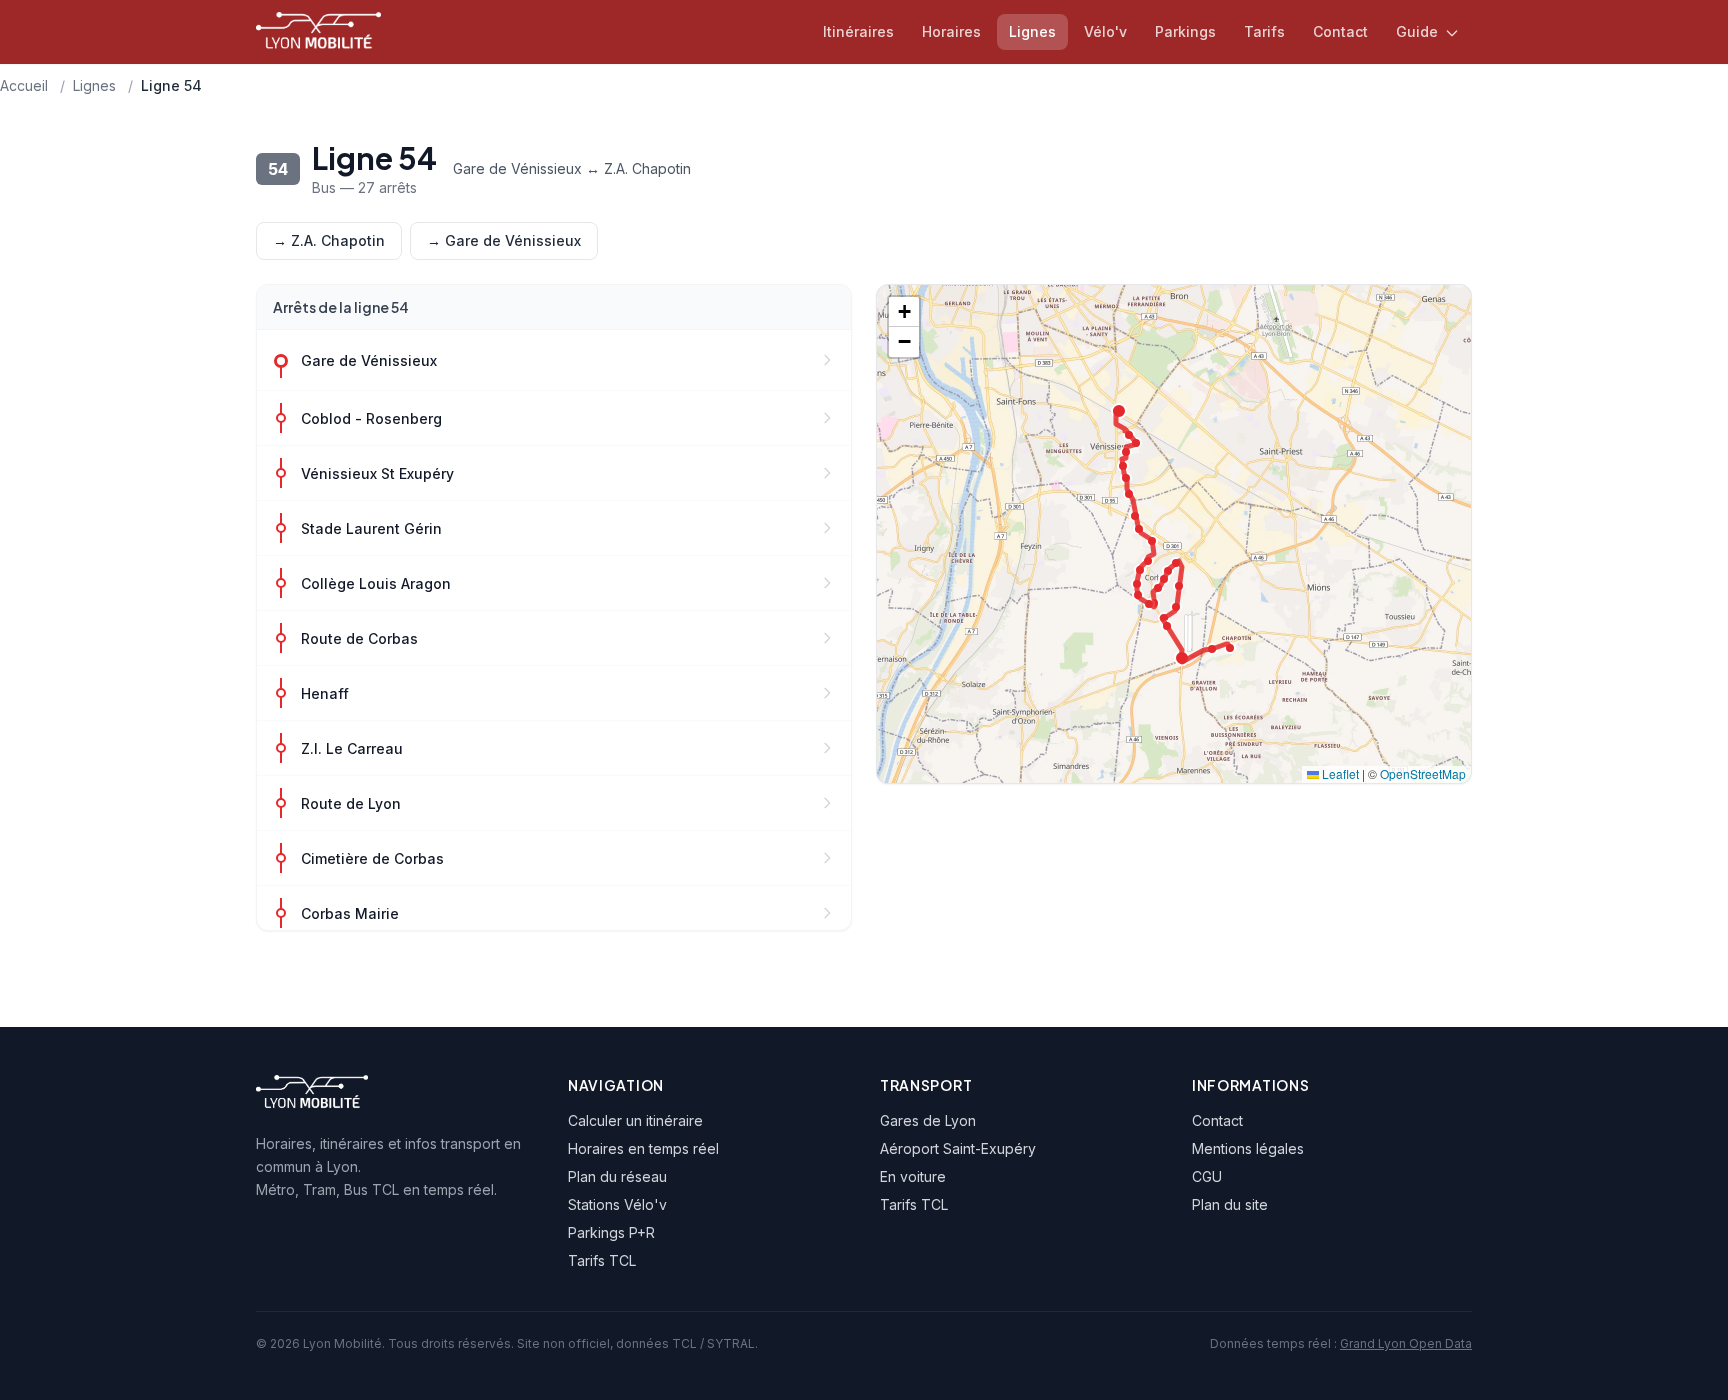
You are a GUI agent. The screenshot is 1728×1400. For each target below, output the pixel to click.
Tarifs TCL (602, 1260)
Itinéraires (858, 31)
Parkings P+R (611, 1232)
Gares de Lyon (928, 1120)
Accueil (24, 85)
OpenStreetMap (1423, 773)
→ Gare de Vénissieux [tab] (504, 240)
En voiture (913, 1176)
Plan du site (1230, 1204)
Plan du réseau (617, 1176)
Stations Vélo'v (617, 1204)
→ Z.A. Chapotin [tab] (329, 240)
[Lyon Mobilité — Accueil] (318, 32)
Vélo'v (1105, 31)
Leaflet (1339, 773)
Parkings (1185, 31)
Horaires (951, 31)
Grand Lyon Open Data (1406, 1343)
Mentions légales (1248, 1148)
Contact (1340, 31)
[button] (904, 312)
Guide (1419, 31)
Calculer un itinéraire (635, 1120)
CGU (1207, 1176)
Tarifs (1264, 31)
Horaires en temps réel (643, 1148)
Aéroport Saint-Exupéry (958, 1148)
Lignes (1032, 31)
